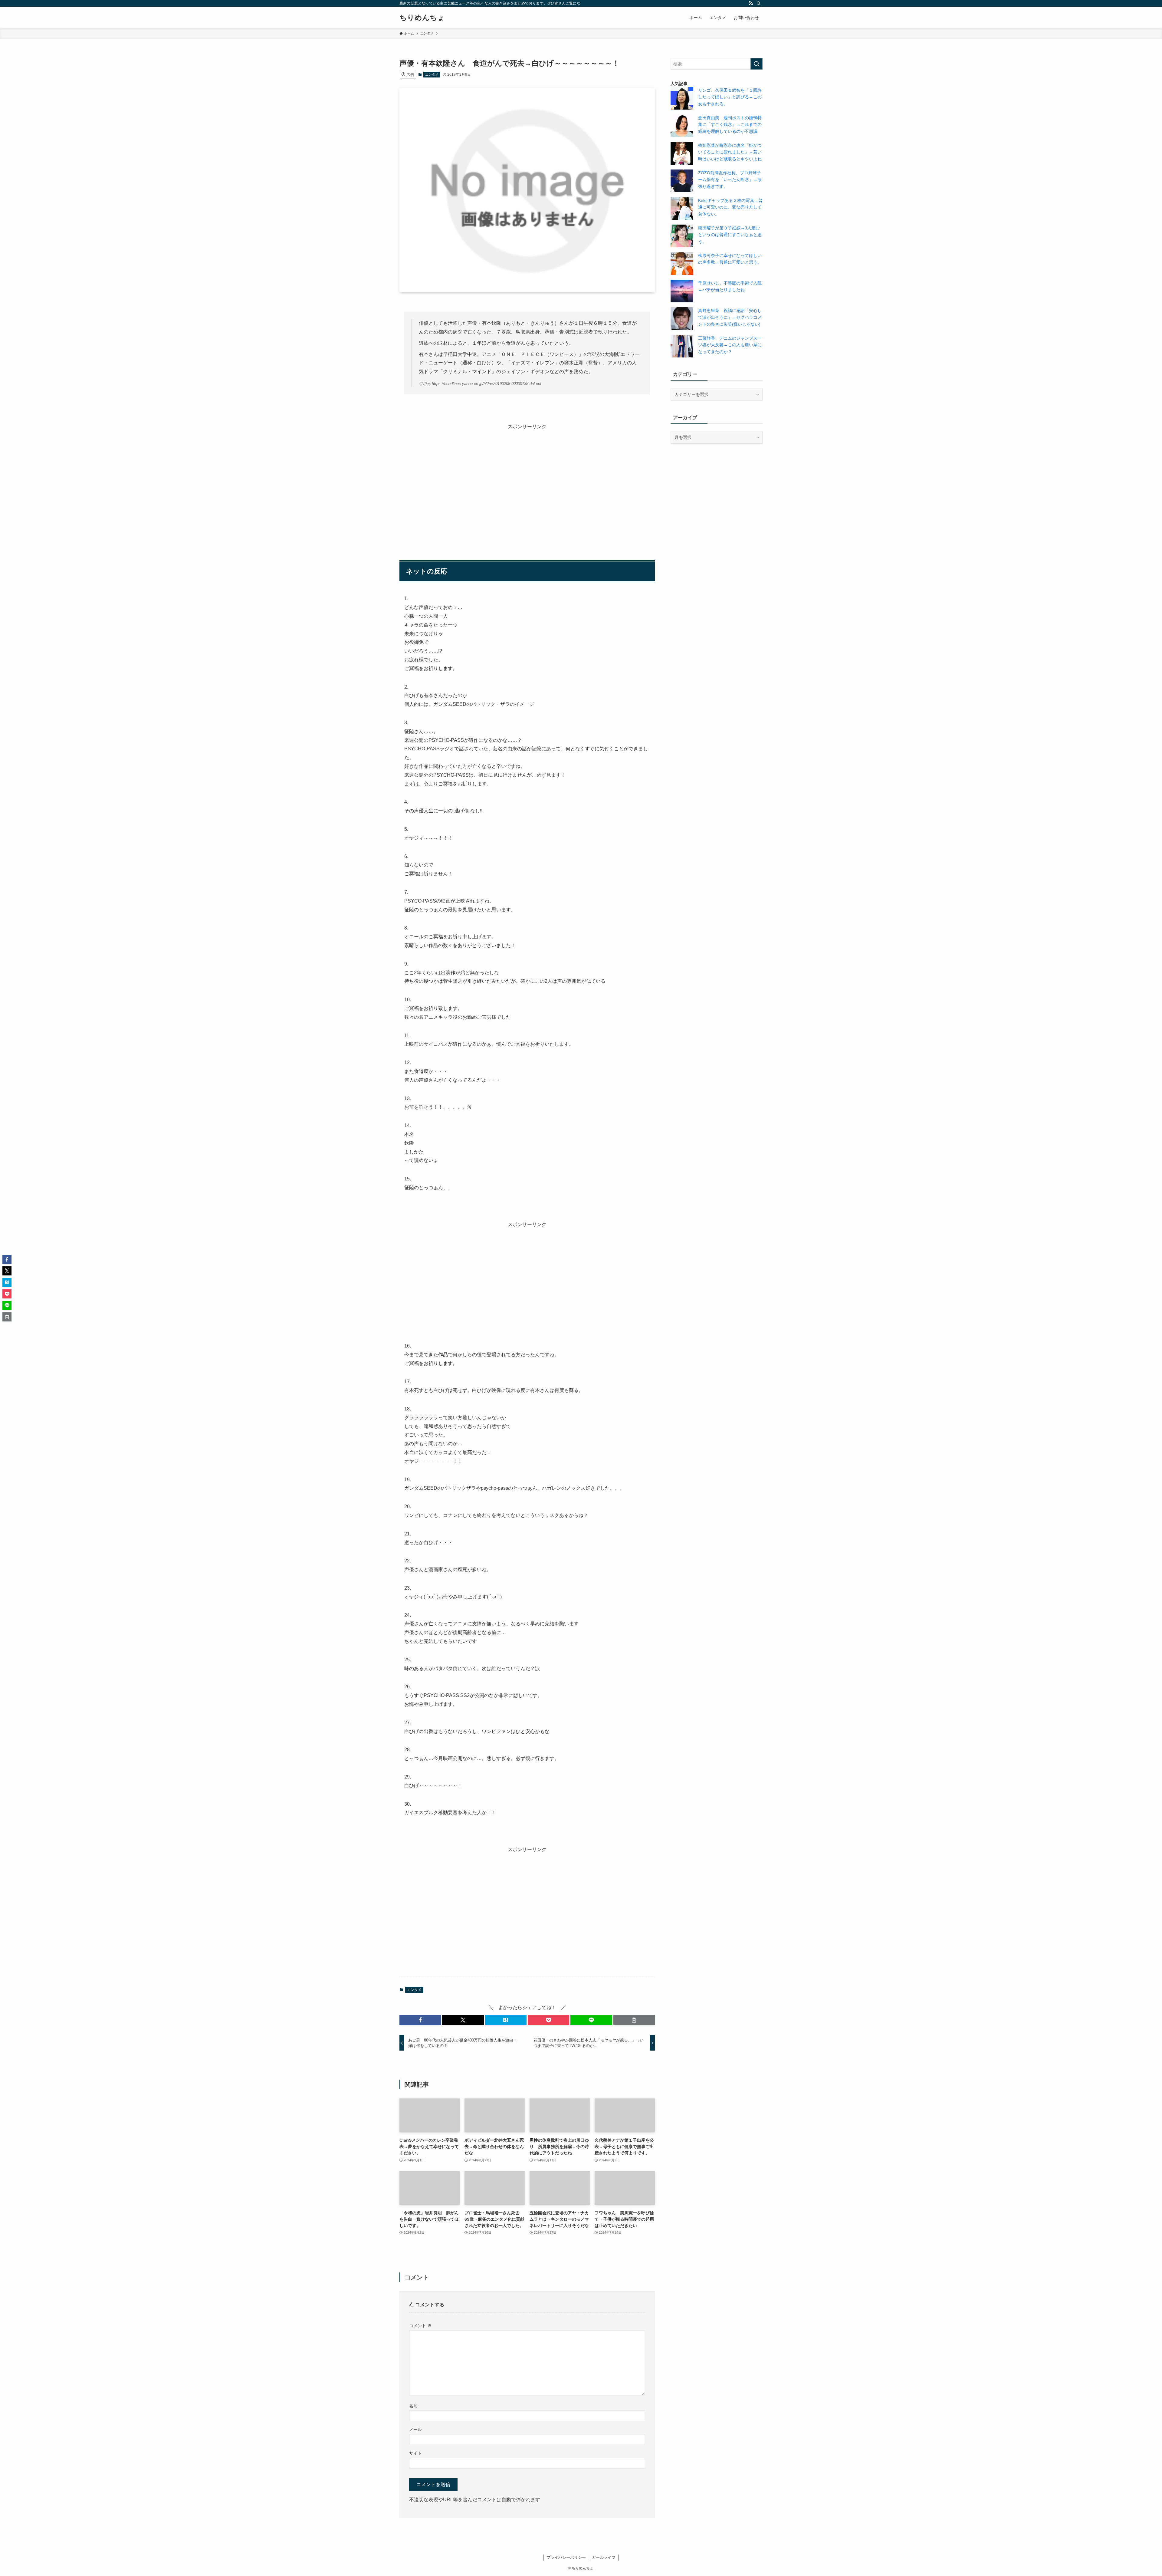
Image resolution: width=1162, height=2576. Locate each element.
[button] (420, 2020)
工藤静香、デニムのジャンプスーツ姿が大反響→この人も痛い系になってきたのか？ (730, 345)
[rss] (751, 3)
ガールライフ (604, 2557)
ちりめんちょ (422, 18)
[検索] (759, 3)
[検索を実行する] (757, 64)
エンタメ (432, 74)
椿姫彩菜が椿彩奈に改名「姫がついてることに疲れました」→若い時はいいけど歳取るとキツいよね (730, 152)
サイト (415, 2453)
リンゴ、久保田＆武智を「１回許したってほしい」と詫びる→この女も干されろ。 (730, 97)
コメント (420, 2326)
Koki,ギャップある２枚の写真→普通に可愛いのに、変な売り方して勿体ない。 (730, 207)
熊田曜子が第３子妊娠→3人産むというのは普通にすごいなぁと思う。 (730, 235)
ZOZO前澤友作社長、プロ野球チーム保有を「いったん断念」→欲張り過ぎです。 (730, 180)
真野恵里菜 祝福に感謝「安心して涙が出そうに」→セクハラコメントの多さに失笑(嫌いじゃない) (730, 317)
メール (415, 2430)
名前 (413, 2406)
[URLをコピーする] (634, 2020)
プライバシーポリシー (566, 2557)
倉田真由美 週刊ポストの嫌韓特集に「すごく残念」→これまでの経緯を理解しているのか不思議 (730, 125)
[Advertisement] (527, 483)
